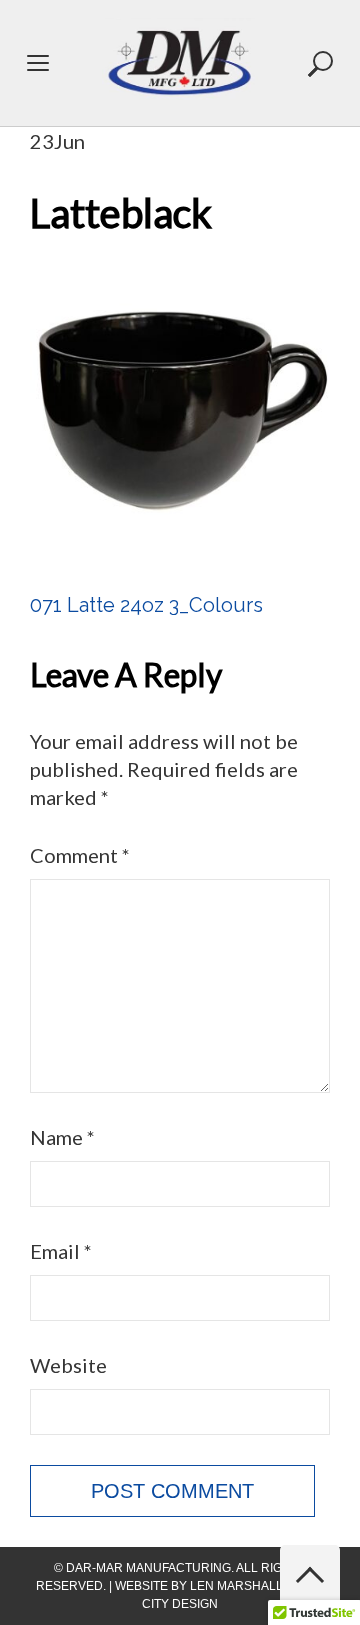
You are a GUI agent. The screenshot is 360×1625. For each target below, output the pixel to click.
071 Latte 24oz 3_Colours (146, 605)
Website (68, 1365)
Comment (80, 855)
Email (61, 1251)
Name (62, 1137)
